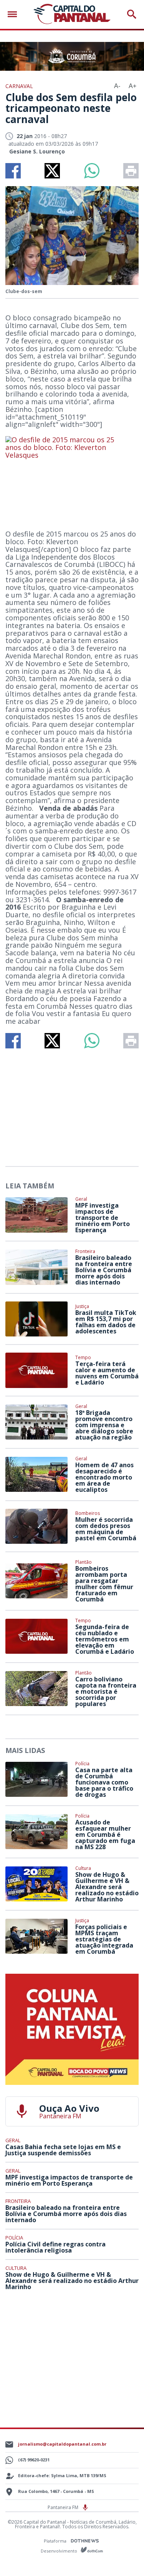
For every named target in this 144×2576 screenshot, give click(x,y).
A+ (132, 86)
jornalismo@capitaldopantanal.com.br (62, 2444)
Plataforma (56, 2541)
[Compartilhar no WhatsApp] (92, 171)
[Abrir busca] (132, 14)
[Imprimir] (131, 171)
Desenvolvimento (60, 2550)
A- (117, 86)
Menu (14, 14)
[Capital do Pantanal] (72, 14)
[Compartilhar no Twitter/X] (52, 171)
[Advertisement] (72, 1104)
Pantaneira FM (64, 2507)
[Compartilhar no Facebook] (13, 171)
